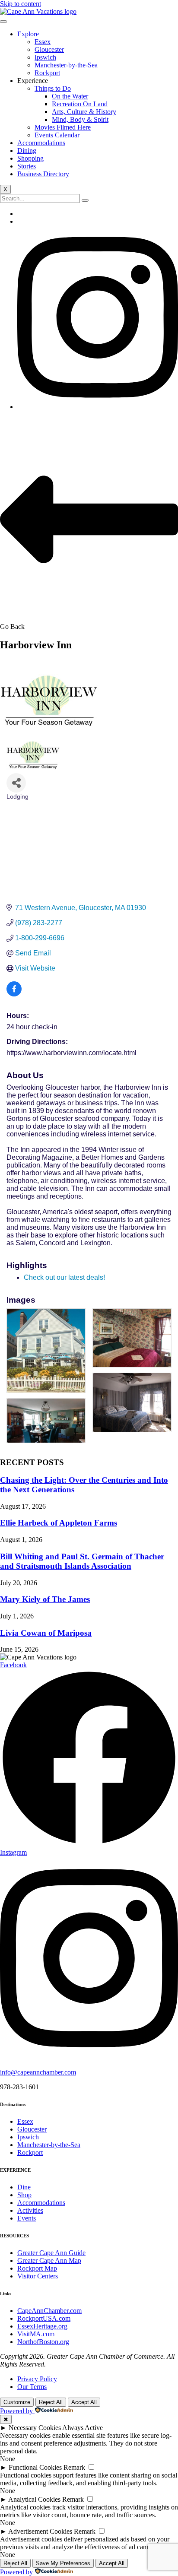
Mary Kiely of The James (45, 1599)
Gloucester (49, 49)
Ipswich (45, 57)
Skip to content (21, 4)
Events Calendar (57, 135)
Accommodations (41, 143)
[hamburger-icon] (3, 22)
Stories (27, 166)
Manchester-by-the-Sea (66, 65)
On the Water (70, 96)
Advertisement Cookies (40, 2531)
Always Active (83, 2428)
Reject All (51, 2402)
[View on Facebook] (14, 994)
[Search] (85, 200)
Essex (43, 42)
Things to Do (53, 88)
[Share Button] (16, 783)
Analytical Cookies (34, 2499)
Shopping (30, 158)
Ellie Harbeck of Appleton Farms (59, 1523)
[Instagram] (98, 407)
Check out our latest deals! (64, 1277)
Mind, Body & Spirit (80, 119)
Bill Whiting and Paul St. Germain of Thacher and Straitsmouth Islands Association (82, 1561)
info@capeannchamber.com (38, 2072)
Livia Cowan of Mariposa (46, 1633)
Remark (74, 2467)
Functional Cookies (35, 2467)
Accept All (84, 2402)
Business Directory (43, 174)
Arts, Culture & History (84, 112)
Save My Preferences (63, 2563)
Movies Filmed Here (63, 127)
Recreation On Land (80, 104)
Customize (17, 2402)
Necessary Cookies (35, 2428)
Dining (27, 151)
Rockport (47, 73)
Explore (28, 34)
